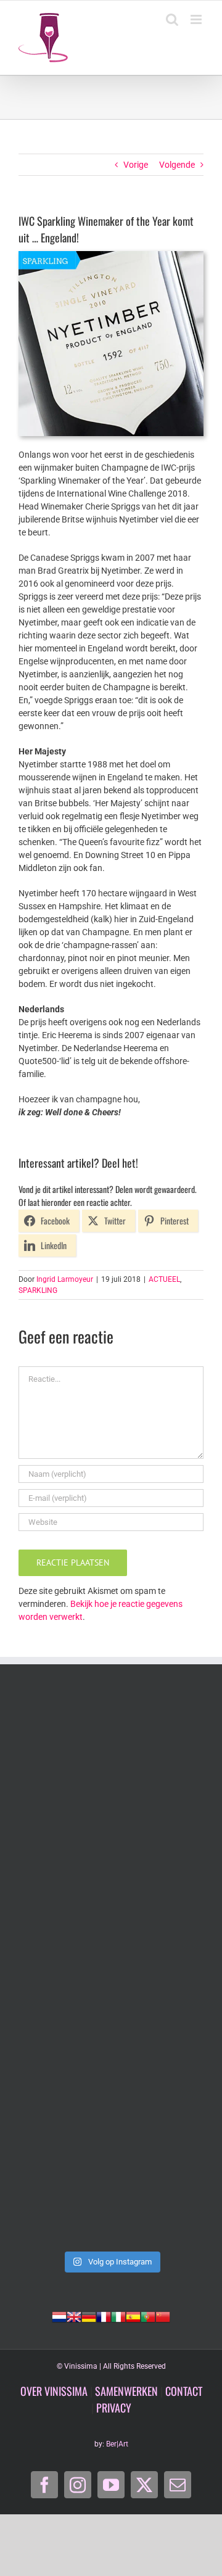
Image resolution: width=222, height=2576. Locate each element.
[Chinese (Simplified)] (163, 2316)
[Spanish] (133, 2316)
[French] (104, 2316)
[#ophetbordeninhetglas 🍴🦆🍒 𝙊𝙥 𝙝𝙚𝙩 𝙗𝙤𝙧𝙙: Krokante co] (111, 1970)
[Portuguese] (148, 2316)
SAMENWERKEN (126, 2391)
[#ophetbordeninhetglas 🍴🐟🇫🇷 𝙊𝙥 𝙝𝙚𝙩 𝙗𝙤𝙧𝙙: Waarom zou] (111, 1750)
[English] (74, 2316)
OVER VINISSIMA (54, 2391)
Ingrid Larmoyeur (65, 1279)
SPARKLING (38, 1290)
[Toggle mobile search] (172, 19)
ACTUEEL (164, 1279)
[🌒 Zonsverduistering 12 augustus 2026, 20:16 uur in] (111, 2189)
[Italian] (118, 2316)
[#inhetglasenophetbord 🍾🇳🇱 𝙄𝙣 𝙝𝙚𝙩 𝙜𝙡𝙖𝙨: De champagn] (111, 2079)
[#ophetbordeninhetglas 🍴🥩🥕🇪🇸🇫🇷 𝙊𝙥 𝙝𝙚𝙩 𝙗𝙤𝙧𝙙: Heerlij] (111, 1860)
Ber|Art (117, 2444)
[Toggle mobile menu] (197, 19)
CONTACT (184, 2391)
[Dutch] (59, 2316)
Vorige (136, 165)
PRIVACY (114, 2408)
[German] (89, 2316)
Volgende (177, 165)
